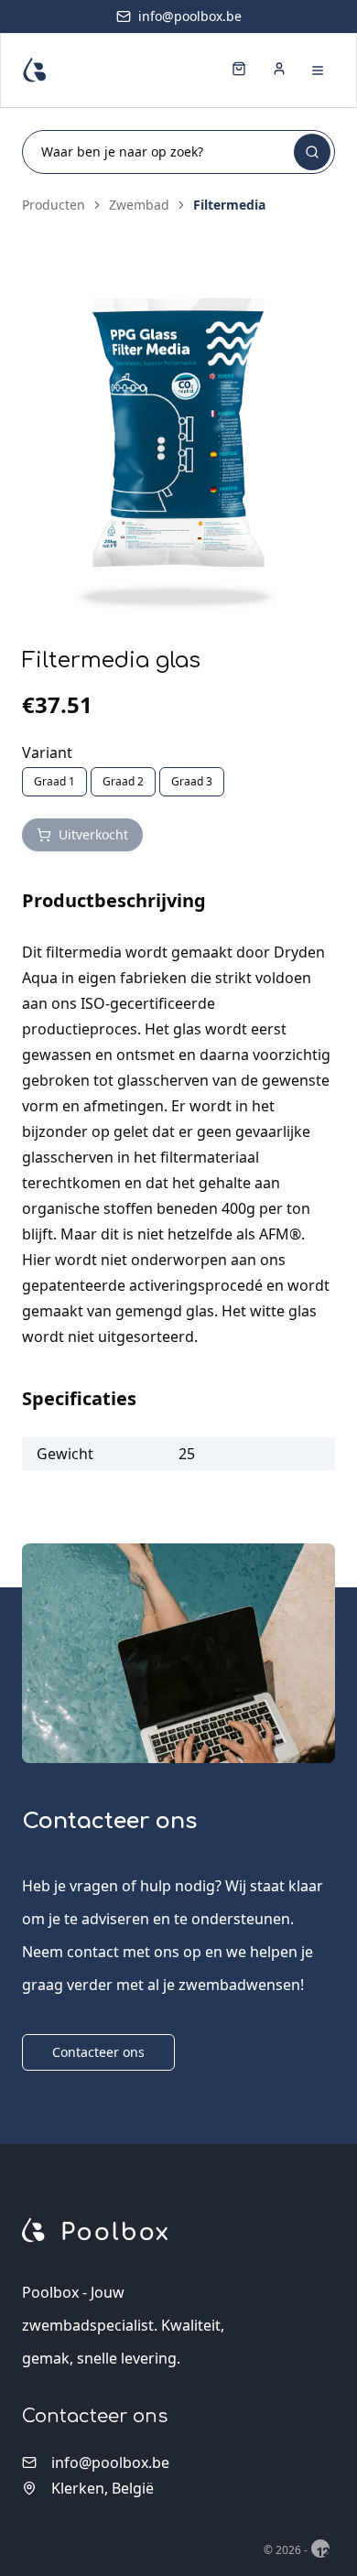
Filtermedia (229, 205)
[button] (178, 449)
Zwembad (139, 205)
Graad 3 (192, 781)
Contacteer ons (98, 2052)
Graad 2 (123, 781)
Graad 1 (54, 781)
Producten (54, 205)
